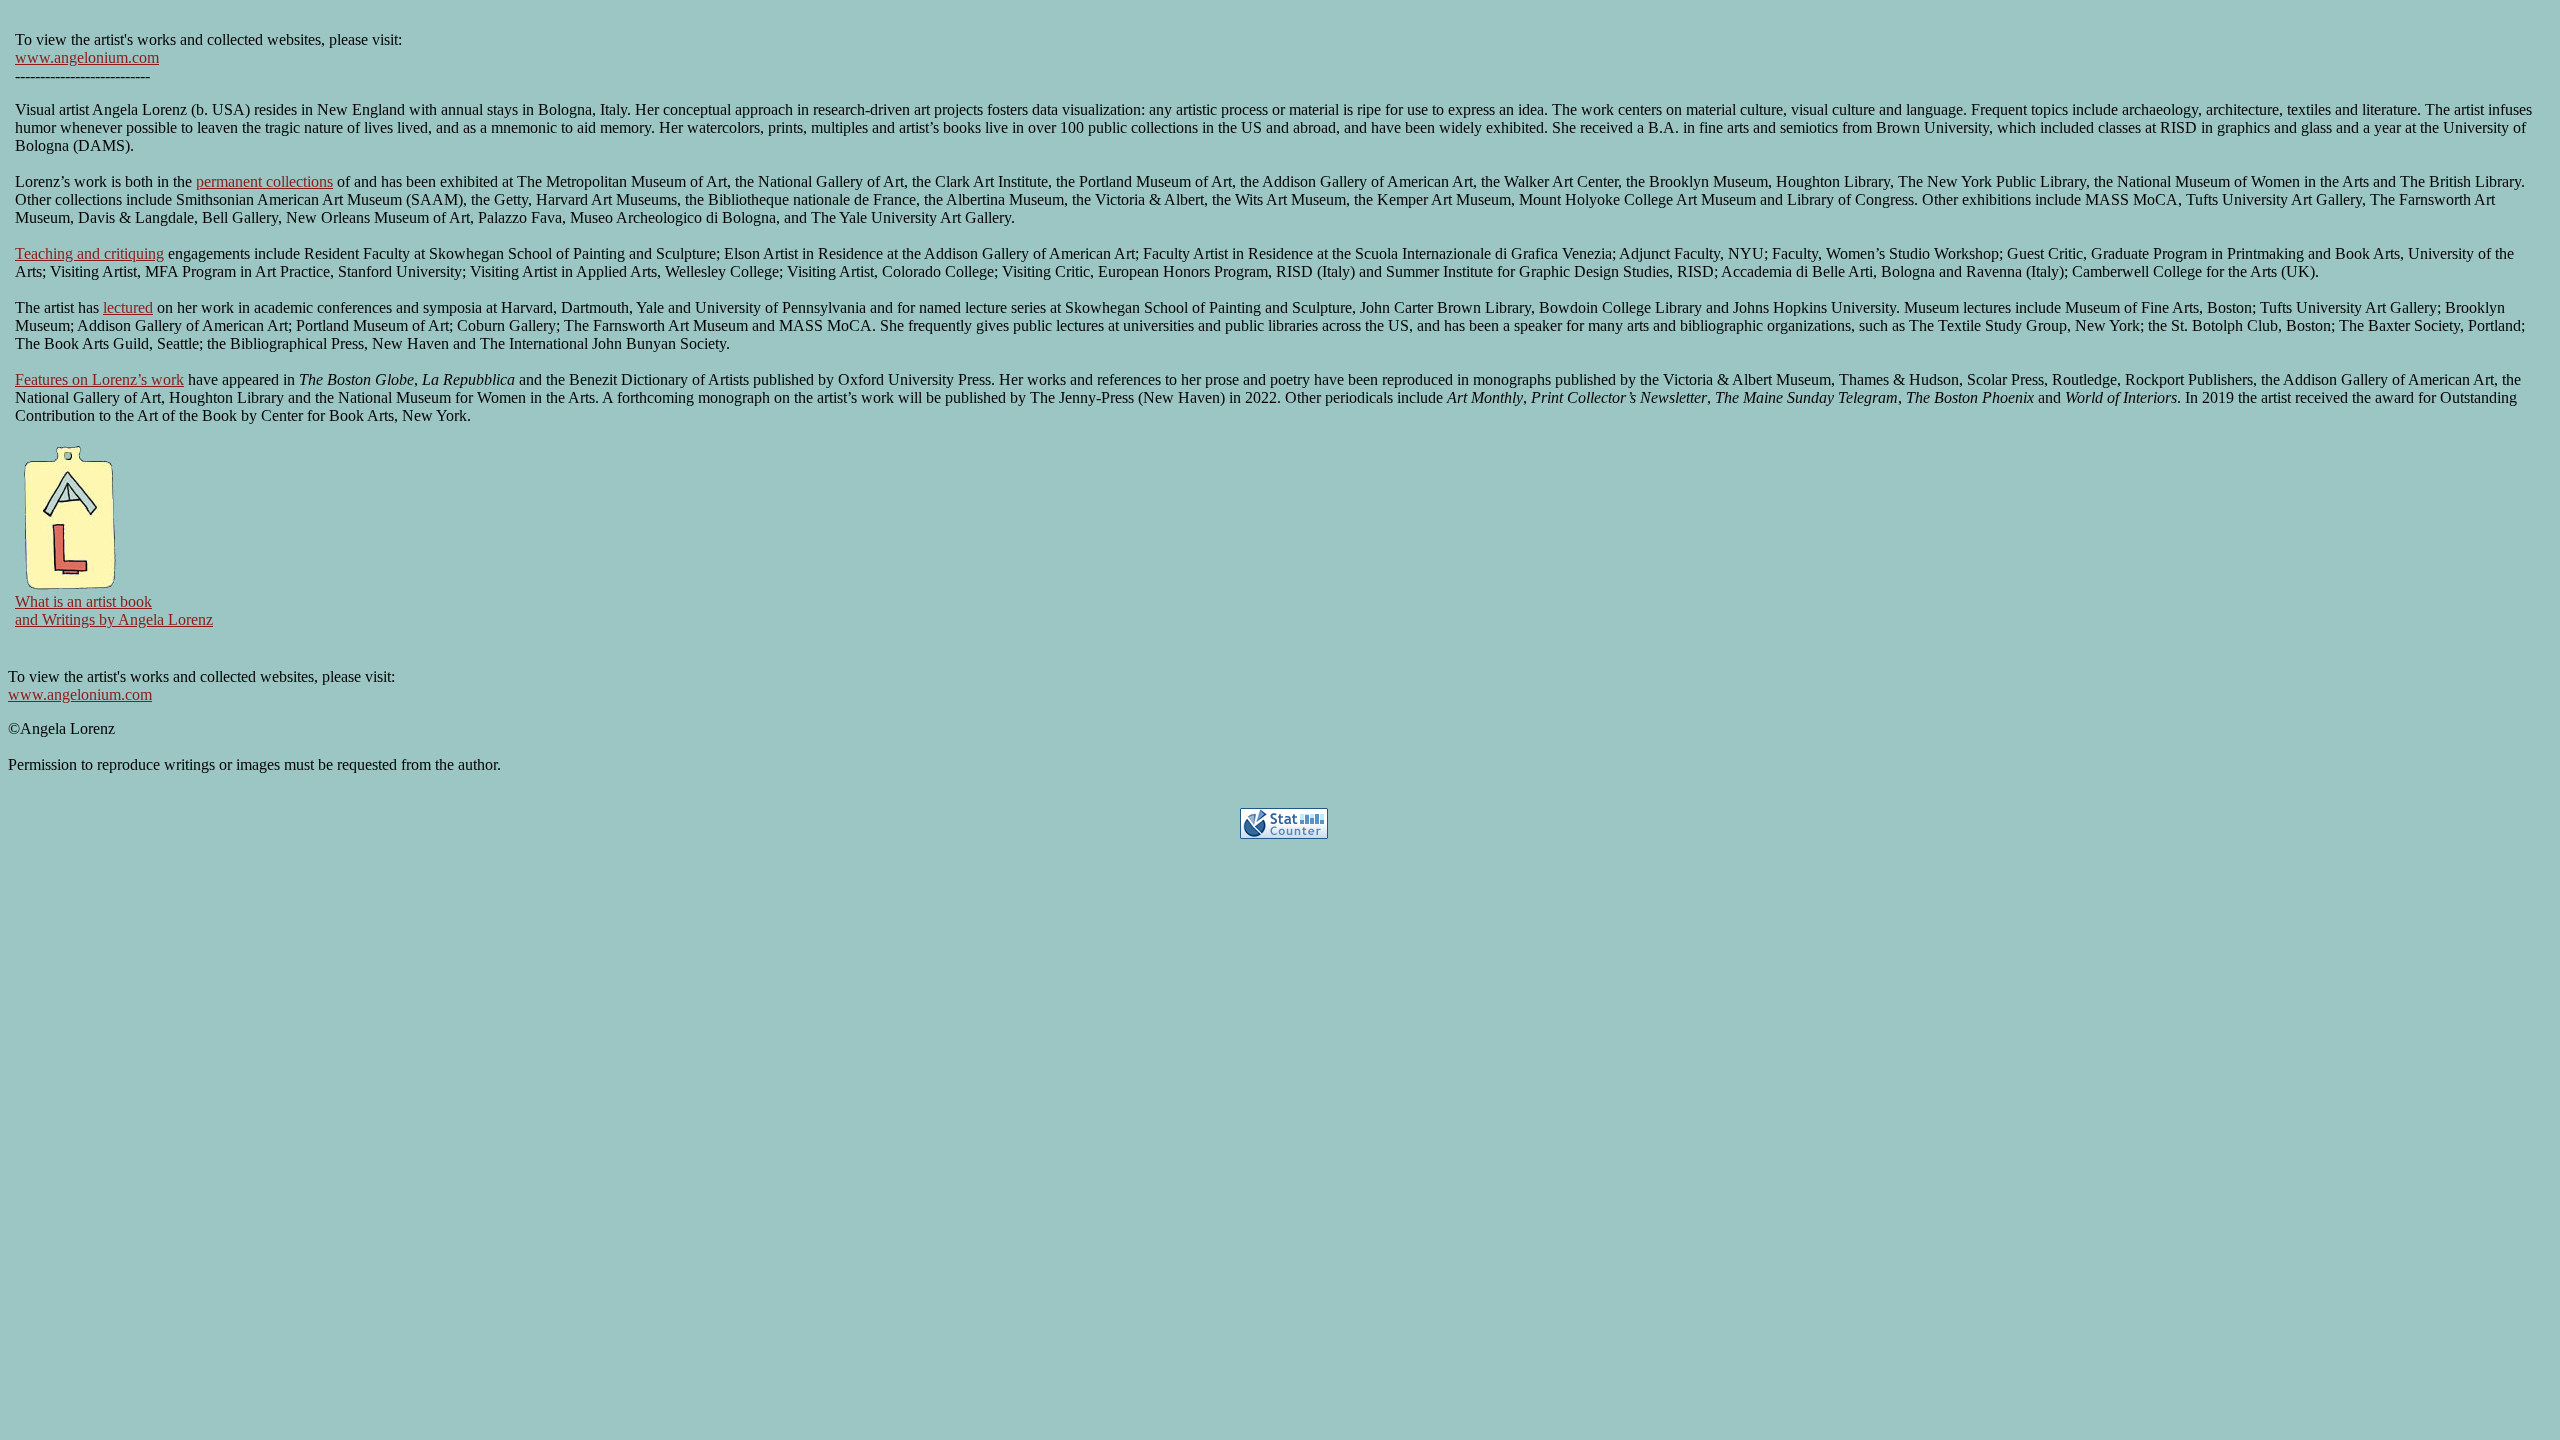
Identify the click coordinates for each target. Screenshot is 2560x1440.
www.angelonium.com (87, 57)
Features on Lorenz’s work (99, 379)
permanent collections (264, 181)
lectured (128, 307)
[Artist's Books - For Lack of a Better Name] (71, 587)
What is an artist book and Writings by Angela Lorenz (114, 610)
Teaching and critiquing (89, 253)
